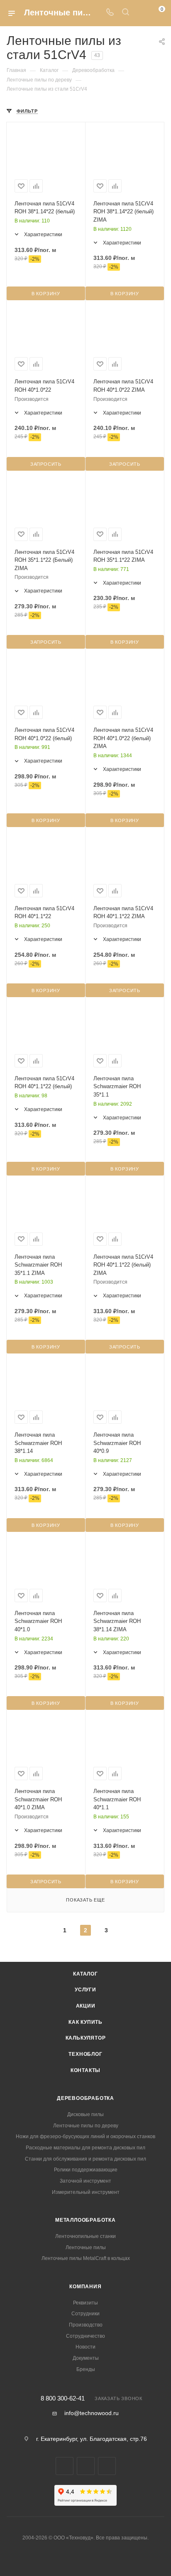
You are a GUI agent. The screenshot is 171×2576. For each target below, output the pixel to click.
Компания (85, 2287)
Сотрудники (85, 2314)
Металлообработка (85, 2220)
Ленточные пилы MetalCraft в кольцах (86, 2258)
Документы (86, 2358)
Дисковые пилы (85, 2114)
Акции (86, 2006)
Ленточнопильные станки (85, 2236)
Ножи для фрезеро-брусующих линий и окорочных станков (85, 2136)
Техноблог (85, 2054)
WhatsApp (86, 2466)
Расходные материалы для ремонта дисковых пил (85, 2148)
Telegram (65, 2466)
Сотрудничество (85, 2336)
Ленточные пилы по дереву (86, 2126)
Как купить (85, 2022)
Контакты (85, 2070)
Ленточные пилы (86, 2248)
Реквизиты (85, 2303)
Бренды (86, 2369)
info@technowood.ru (92, 2413)
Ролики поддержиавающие (86, 2170)
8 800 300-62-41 (63, 2399)
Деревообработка (85, 2098)
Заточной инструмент (85, 2181)
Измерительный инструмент (86, 2192)
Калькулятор (86, 2038)
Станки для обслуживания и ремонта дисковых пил (85, 2159)
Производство (86, 2325)
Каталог (85, 1974)
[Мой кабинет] (141, 13)
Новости (85, 2347)
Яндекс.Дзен (107, 2466)
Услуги (85, 1990)
